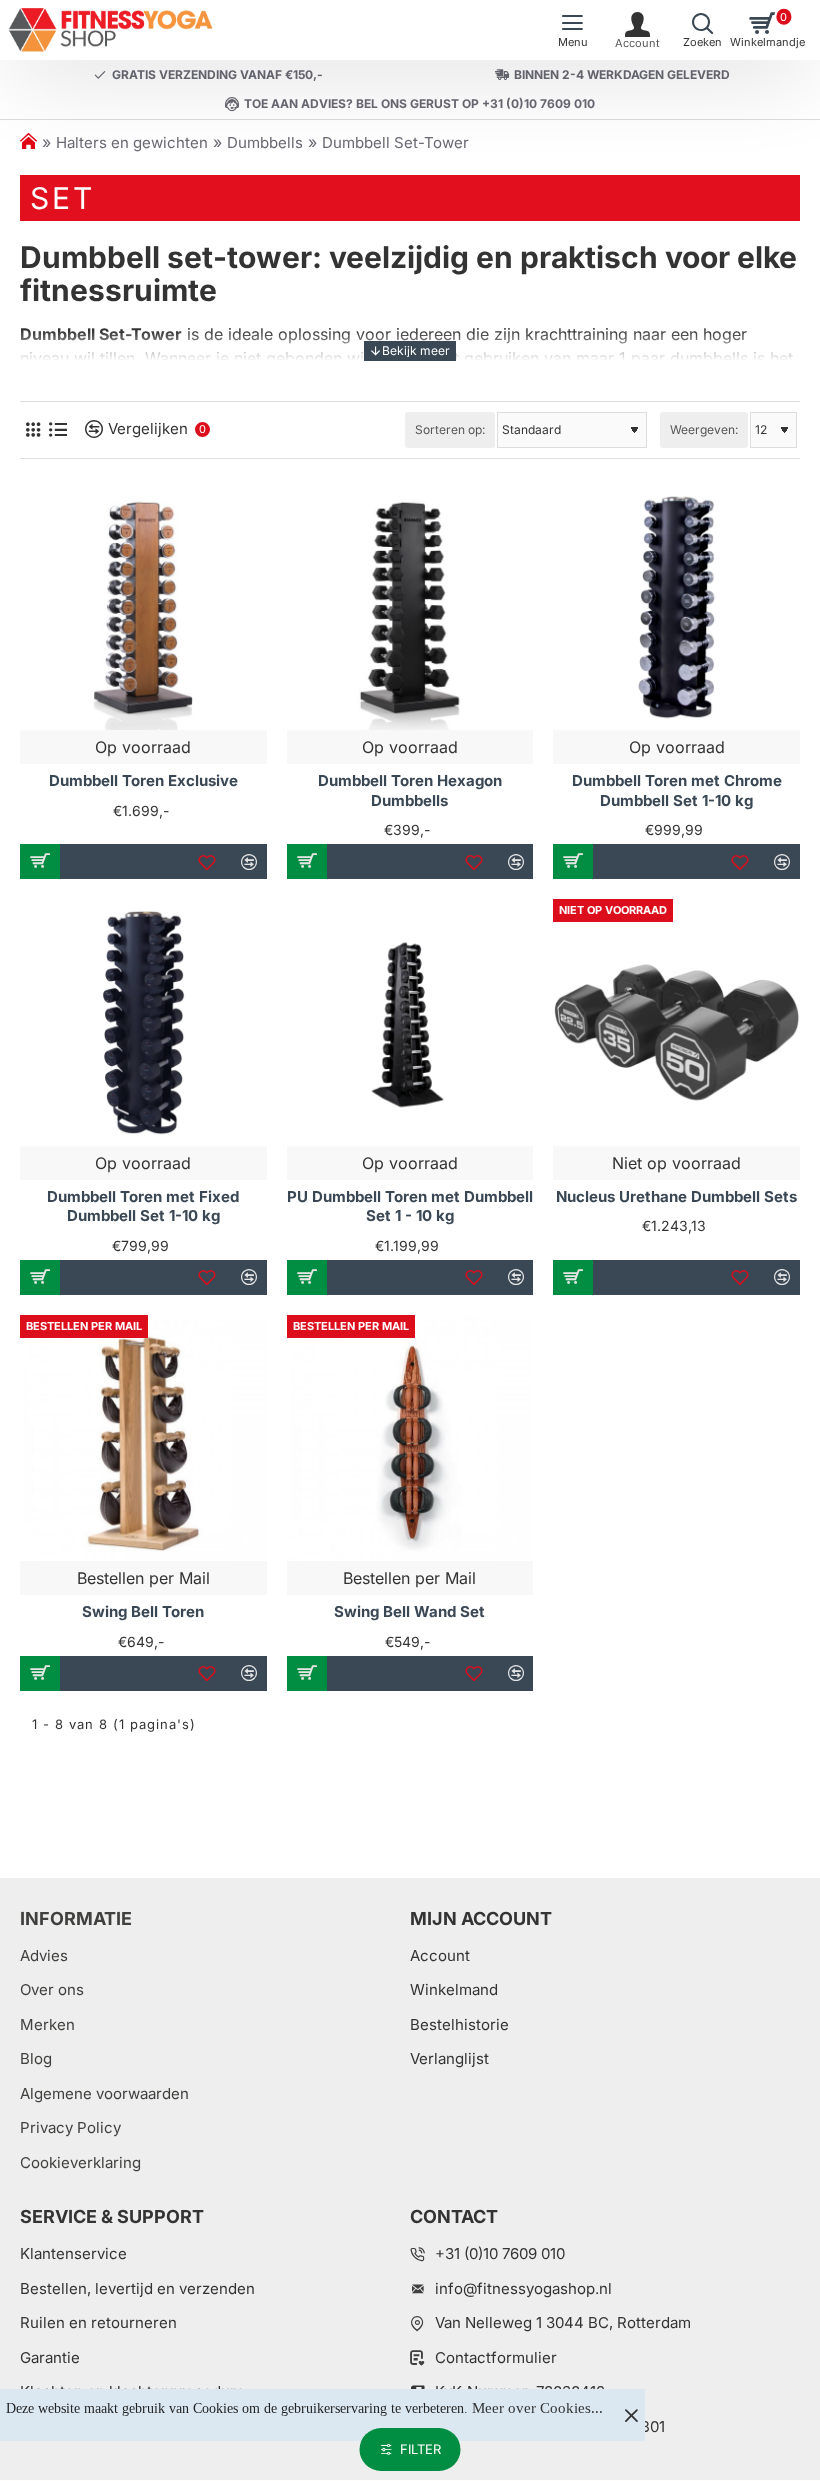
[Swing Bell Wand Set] (410, 1438)
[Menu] (572, 30)
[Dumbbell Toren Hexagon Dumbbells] (410, 607)
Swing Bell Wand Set (409, 1611)
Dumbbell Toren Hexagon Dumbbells (410, 790)
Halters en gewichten (132, 142)
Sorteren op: (450, 429)
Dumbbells (265, 142)
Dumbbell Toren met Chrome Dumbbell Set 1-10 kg (677, 790)
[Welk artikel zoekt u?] (702, 30)
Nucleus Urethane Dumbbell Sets (676, 1196)
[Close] (631, 2415)
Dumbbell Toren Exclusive (143, 780)
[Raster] (32, 429)
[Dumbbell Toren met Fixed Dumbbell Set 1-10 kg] (143, 1022)
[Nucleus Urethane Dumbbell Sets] (676, 1022)
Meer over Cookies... (537, 2408)
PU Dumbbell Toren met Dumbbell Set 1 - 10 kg (410, 1206)
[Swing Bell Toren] (143, 1438)
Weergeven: (704, 429)
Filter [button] (420, 2449)
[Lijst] (57, 429)
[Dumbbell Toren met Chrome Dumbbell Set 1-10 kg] (676, 607)
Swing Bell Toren (143, 1611)
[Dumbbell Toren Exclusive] (143, 607)
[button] (40, 861)
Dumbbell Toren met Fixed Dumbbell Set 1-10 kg (143, 1206)
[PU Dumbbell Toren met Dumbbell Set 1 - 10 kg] (410, 1022)
